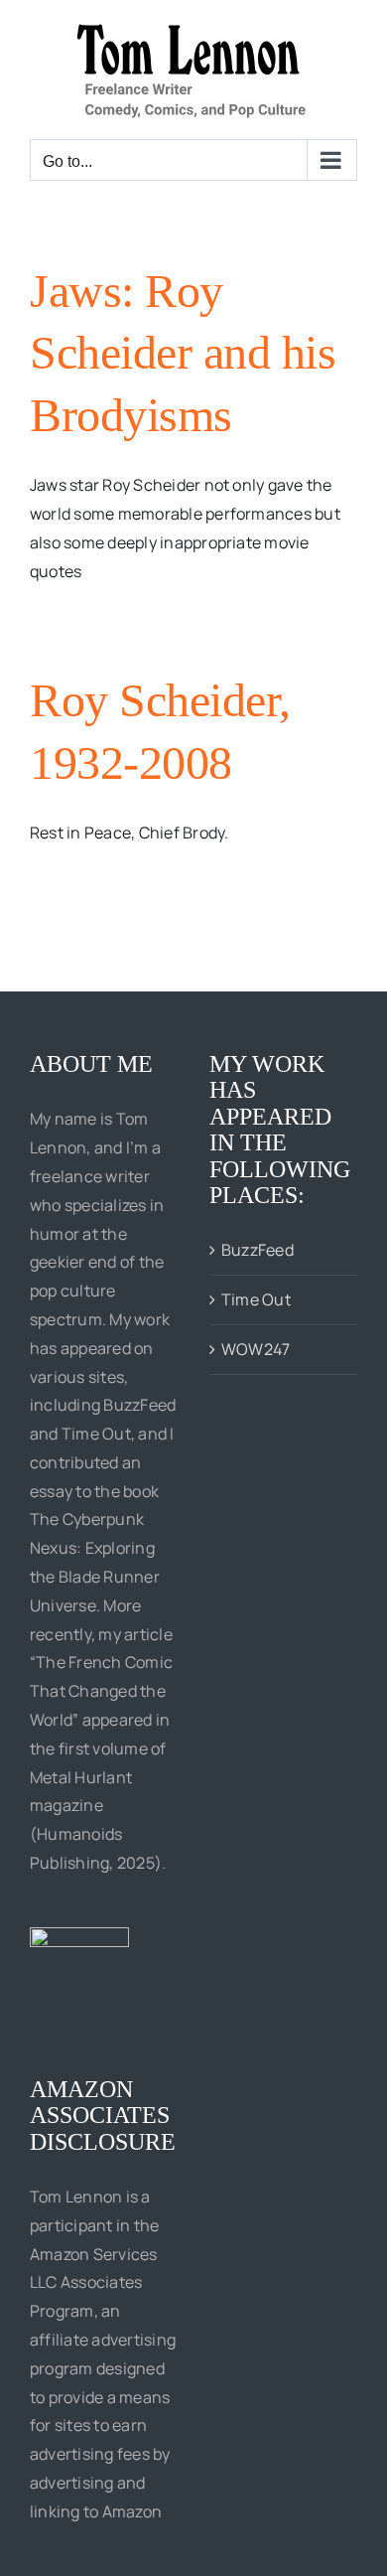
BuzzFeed (258, 1250)
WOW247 (256, 1349)
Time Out (256, 1299)
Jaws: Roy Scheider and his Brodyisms (183, 353)
